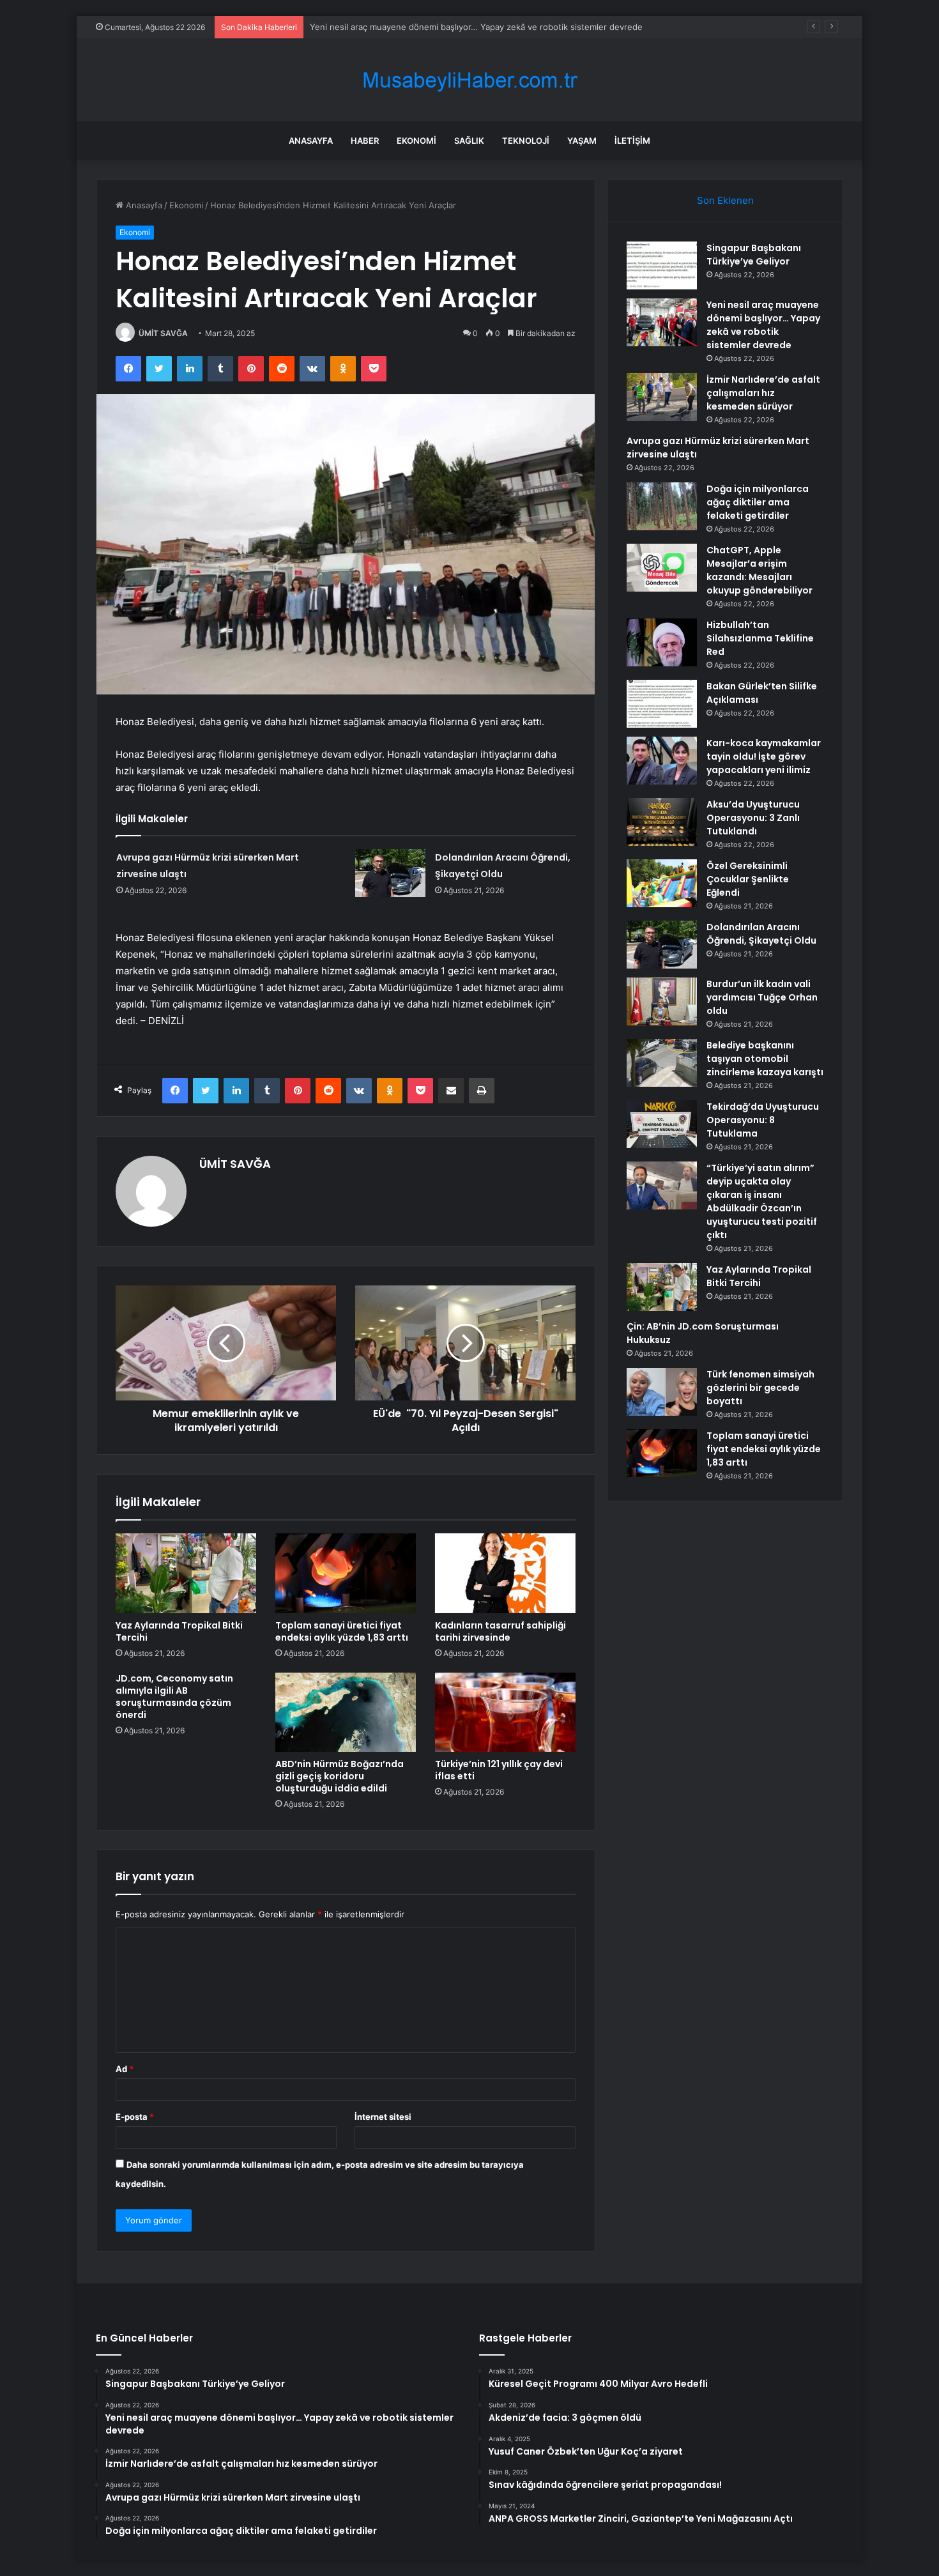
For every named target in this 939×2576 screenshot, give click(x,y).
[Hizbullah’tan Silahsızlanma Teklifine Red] (662, 642)
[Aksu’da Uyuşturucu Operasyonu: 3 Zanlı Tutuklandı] (662, 822)
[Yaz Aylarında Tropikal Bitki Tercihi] (186, 1573)
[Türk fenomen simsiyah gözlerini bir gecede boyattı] (662, 1392)
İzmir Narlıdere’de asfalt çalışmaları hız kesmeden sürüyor (423, 27)
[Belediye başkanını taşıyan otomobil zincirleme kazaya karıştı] (662, 1063)
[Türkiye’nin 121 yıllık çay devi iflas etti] (505, 1712)
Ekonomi (416, 141)
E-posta (135, 2117)
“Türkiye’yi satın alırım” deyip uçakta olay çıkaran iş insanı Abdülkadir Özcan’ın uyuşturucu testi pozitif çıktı (762, 1201)
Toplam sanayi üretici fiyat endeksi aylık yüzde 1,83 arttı (342, 1631)
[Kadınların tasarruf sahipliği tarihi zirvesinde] (505, 1573)
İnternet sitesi (383, 2117)
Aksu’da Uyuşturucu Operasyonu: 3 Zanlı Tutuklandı (753, 818)
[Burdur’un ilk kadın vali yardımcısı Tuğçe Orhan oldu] (662, 1001)
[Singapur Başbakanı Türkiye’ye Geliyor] (662, 265)
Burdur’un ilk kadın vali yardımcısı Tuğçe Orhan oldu (762, 997)
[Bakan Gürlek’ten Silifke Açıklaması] (662, 704)
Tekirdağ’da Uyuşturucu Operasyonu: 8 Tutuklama (763, 1120)
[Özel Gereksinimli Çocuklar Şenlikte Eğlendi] (662, 883)
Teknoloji (526, 141)
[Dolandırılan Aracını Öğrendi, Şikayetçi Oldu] (390, 873)
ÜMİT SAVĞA (163, 333)
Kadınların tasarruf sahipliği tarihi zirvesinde (500, 1631)
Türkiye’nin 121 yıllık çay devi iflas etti (499, 1770)
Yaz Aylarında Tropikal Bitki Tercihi (179, 1631)
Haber (365, 141)
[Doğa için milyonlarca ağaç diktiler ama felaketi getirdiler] (662, 506)
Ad (125, 2069)
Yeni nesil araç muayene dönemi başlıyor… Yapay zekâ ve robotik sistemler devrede (763, 325)
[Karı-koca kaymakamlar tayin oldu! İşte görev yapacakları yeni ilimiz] (662, 761)
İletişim (632, 141)
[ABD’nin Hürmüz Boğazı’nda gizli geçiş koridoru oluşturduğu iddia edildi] (346, 1712)
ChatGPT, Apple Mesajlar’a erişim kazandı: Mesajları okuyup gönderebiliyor (760, 570)
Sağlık (469, 141)
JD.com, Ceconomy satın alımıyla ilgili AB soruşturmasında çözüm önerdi (174, 1697)
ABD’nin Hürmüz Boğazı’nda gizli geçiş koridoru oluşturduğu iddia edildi (340, 1776)
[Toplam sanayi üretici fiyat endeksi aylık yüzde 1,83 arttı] (346, 1573)
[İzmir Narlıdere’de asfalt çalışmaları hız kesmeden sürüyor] (662, 397)
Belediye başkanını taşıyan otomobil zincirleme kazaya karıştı (765, 1059)
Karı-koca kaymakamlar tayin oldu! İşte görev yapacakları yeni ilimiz (764, 756)
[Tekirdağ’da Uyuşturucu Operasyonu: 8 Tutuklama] (662, 1124)
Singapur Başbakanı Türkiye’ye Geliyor (754, 255)
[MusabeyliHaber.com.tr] (469, 80)
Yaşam (582, 141)
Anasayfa (311, 141)
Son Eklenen (725, 200)
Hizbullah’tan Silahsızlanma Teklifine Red (760, 638)
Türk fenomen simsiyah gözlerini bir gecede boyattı (760, 1388)
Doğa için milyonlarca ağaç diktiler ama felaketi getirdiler (758, 502)
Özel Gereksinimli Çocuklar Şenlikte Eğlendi (748, 879)
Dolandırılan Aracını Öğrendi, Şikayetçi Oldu (761, 934)
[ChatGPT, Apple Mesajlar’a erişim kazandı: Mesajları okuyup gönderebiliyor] (662, 568)
